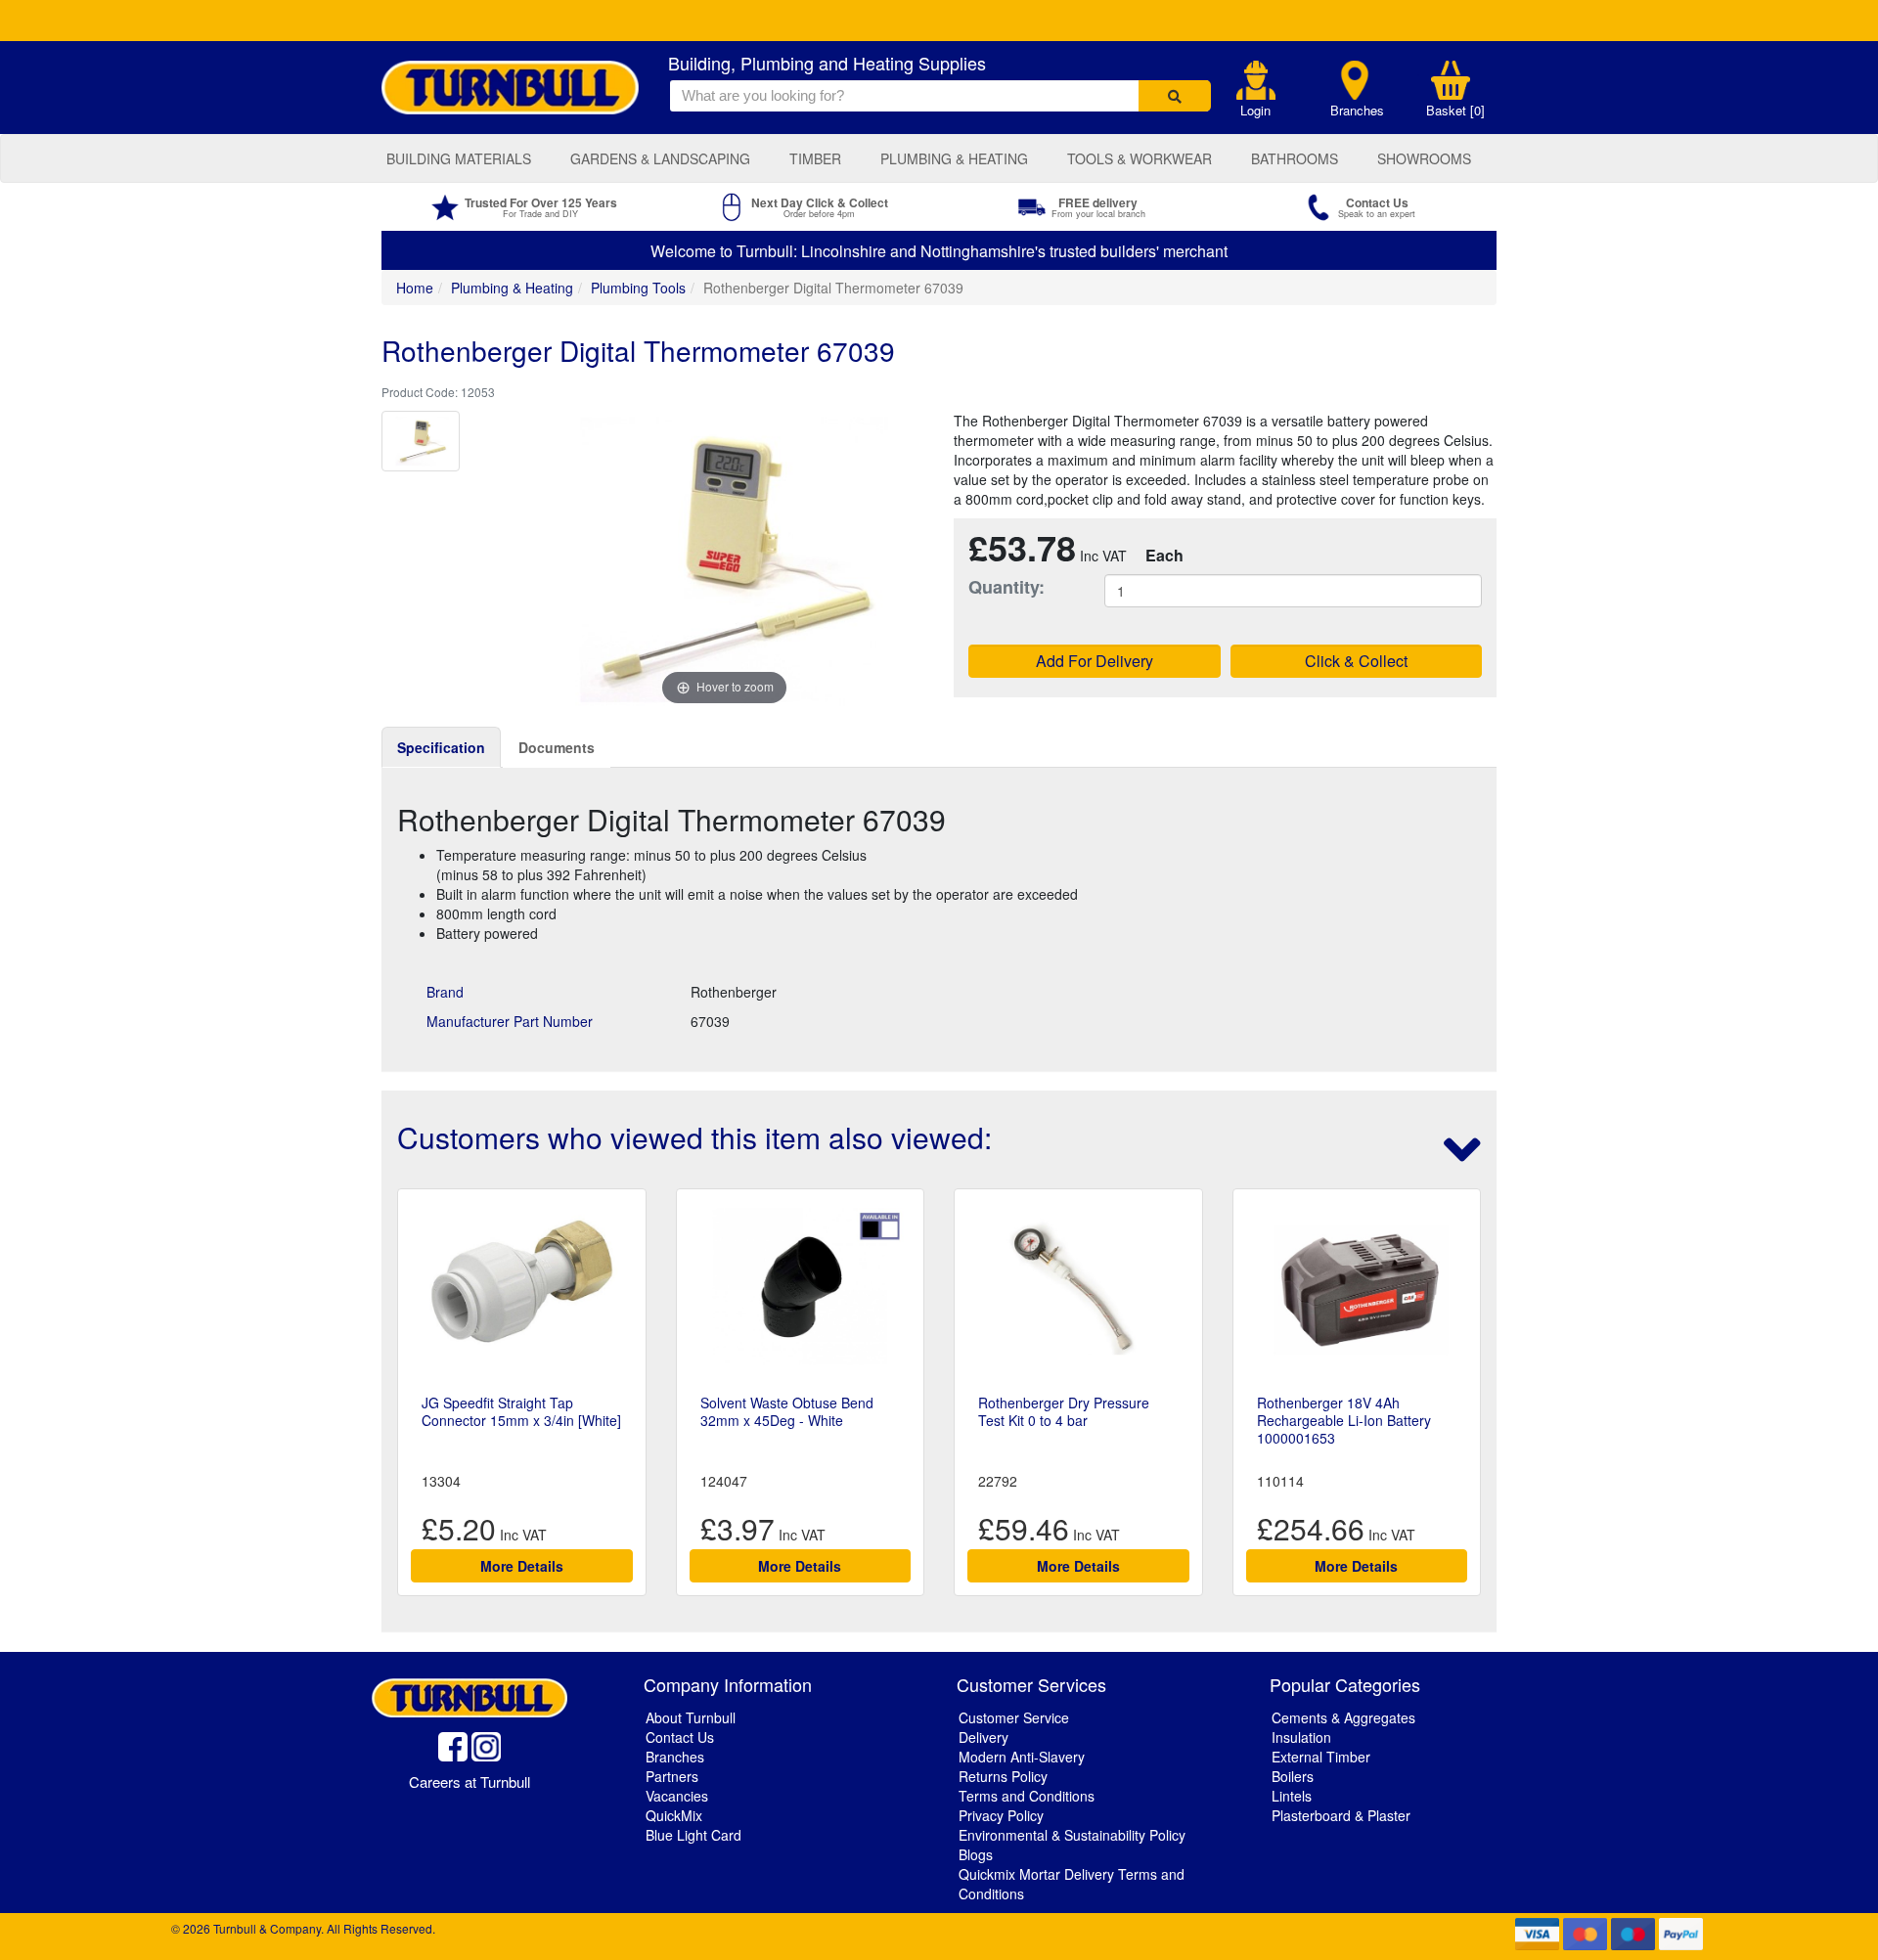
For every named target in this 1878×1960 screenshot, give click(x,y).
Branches (1357, 111)
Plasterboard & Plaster (1341, 1815)
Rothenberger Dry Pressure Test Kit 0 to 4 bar (1064, 1411)
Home (415, 288)
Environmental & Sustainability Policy (1072, 1835)
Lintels (1292, 1796)
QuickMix (674, 1815)
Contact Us (680, 1737)
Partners (672, 1776)
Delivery (984, 1737)
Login (1255, 111)
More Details (522, 1566)
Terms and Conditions (1027, 1796)
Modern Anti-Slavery (1022, 1757)
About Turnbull (691, 1717)
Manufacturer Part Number (510, 1021)
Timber (815, 158)
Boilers (1293, 1776)
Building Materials (459, 158)
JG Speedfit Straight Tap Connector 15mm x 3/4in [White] (521, 1411)
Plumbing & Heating (954, 158)
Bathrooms (1295, 158)
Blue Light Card (693, 1835)
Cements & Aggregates (1343, 1717)
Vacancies (677, 1796)
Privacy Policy (1001, 1815)
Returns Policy (1003, 1776)
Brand (445, 992)
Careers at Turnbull (469, 1782)
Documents (557, 747)
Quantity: (1006, 587)
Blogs (976, 1854)
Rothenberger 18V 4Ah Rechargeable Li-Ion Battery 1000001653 (1344, 1420)
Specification (441, 747)
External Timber (1321, 1757)
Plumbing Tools (638, 288)
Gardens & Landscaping (660, 158)
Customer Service (1014, 1717)
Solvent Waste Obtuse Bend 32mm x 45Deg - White (787, 1411)
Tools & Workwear (1140, 158)
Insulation (1301, 1737)
